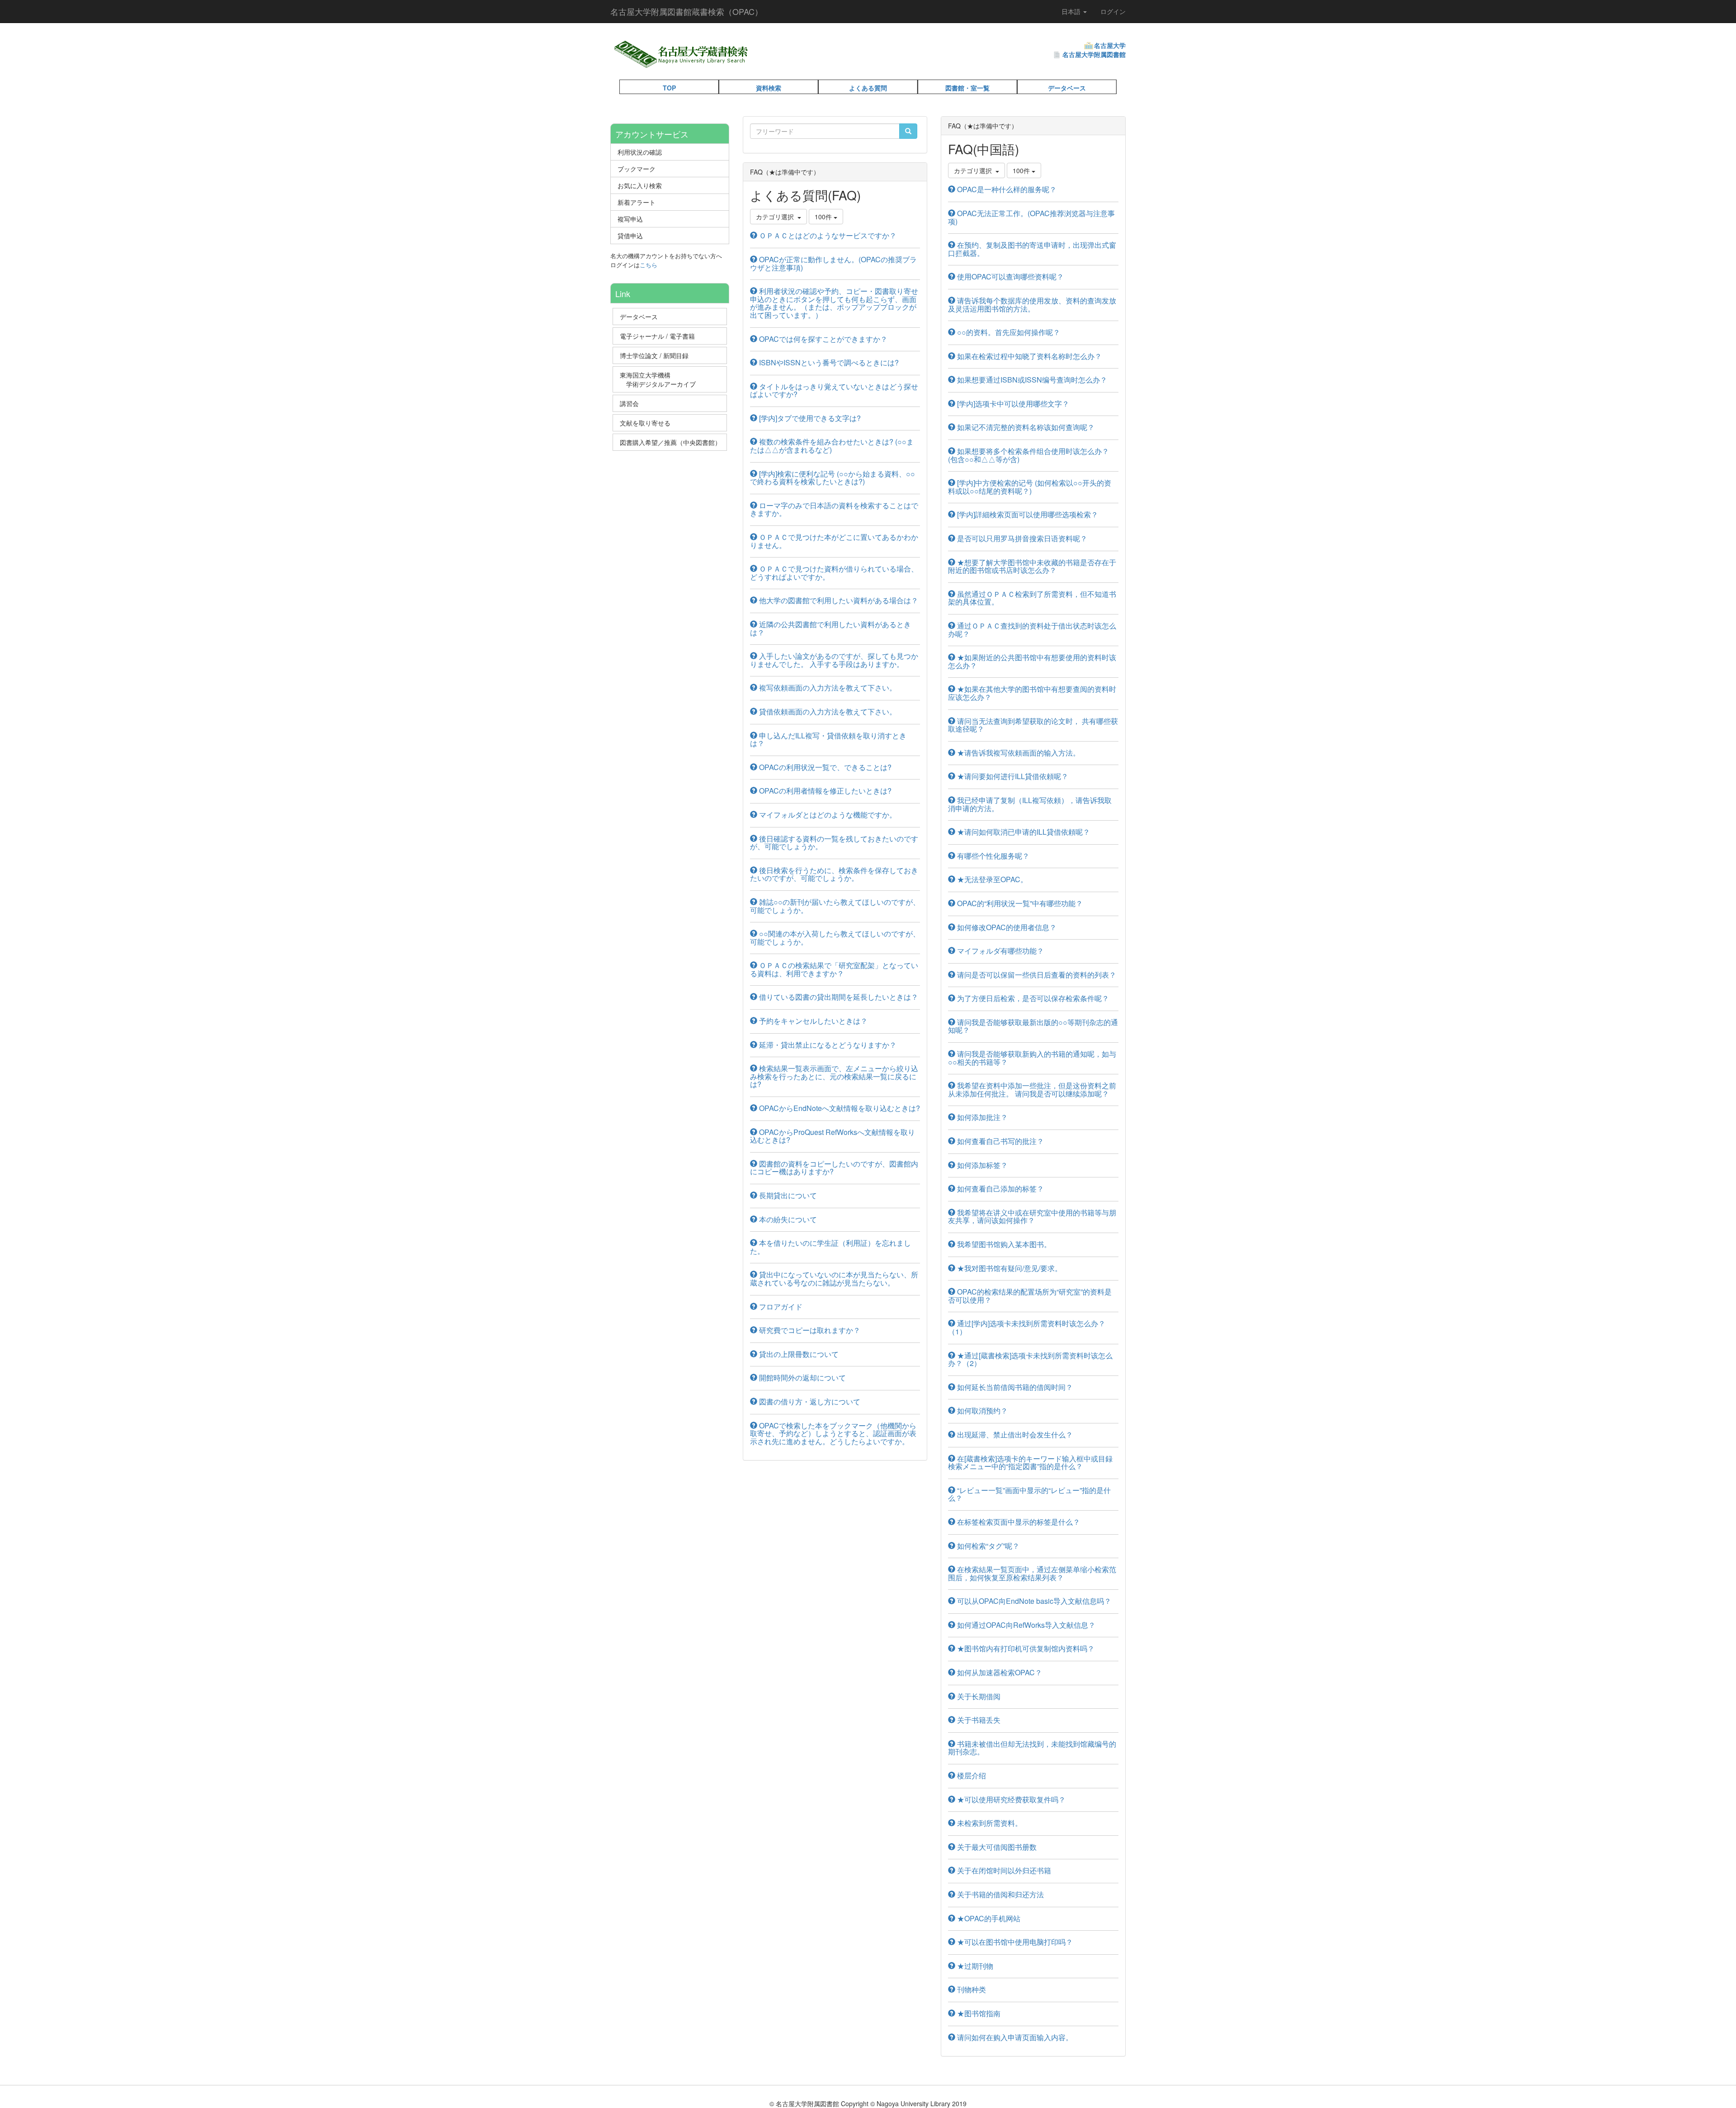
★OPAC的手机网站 (988, 1918)
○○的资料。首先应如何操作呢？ (1008, 332)
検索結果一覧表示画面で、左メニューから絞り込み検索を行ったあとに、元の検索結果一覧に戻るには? (834, 1076)
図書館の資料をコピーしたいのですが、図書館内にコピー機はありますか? (834, 1168)
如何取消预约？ (981, 1411)
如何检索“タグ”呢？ (987, 1546)
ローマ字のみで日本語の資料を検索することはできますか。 (834, 509)
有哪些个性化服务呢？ (992, 856)
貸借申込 (630, 236)
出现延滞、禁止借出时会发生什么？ (1014, 1434)
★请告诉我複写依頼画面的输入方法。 (1018, 753)
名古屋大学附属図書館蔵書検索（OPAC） (686, 11)
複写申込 (630, 219)
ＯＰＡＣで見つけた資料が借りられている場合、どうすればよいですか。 (834, 573)
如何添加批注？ (981, 1117)
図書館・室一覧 (967, 88)
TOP (669, 88)
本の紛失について (787, 1219)
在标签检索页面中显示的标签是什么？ (1018, 1522)
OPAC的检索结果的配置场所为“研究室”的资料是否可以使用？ (1030, 1296)
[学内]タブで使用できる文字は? (809, 418)
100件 (824, 217)
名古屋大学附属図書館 (1094, 54)
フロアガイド (780, 1307)
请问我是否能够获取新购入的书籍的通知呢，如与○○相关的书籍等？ (1032, 1058)
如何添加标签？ (981, 1165)
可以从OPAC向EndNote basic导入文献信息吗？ (1033, 1601)
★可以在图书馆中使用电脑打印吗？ (1014, 1942)
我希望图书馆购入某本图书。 (1003, 1244)
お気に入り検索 (640, 185)
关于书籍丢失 (978, 1720)
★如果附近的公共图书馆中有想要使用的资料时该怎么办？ (1032, 661)
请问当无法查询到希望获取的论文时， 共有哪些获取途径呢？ (1033, 725)
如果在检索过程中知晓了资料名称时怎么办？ (1028, 356)
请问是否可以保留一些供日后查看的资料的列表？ (1036, 975)
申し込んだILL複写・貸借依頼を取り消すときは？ (828, 740)
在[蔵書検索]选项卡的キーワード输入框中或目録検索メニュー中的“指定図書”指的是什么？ (1030, 1463)
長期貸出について (787, 1195)
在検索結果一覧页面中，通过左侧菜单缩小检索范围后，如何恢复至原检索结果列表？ (1032, 1573)
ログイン (1113, 11)
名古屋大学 (1110, 45)
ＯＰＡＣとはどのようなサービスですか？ (827, 235)
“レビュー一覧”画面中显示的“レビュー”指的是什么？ (1029, 1494)
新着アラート (637, 202)
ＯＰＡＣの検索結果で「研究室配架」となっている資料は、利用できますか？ (834, 969)
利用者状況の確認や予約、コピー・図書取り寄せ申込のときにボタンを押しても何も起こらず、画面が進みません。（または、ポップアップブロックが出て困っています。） (834, 303)
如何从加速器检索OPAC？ (999, 1672)
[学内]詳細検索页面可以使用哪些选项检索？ (1027, 514)
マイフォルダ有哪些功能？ (1000, 951)
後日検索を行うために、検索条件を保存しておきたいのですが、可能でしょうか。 (834, 874)
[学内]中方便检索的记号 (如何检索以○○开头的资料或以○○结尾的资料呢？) (1030, 487)
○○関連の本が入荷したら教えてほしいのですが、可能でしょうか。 (835, 938)
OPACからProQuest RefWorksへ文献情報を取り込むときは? (833, 1136)
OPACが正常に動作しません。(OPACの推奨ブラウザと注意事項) (833, 263)
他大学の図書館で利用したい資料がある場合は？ (838, 600)
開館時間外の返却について (802, 1378)
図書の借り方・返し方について (809, 1401)
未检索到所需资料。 (989, 1823)
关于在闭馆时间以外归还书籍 (1003, 1870)
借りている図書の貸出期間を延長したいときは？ (838, 997)
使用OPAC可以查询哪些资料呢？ (1010, 276)
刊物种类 (971, 1989)
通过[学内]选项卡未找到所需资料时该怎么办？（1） (1027, 1327)
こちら (649, 265)
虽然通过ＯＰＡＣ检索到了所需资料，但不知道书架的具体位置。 (1032, 598)
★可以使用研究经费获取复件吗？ (1010, 1799)
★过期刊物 (974, 1966)
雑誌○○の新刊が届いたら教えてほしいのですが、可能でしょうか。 (835, 906)
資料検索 (769, 88)
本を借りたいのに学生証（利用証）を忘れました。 (830, 1247)
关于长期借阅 (978, 1696)
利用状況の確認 (640, 152)
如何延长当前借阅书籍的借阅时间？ (1014, 1387)
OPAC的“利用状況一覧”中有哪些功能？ (1019, 903)
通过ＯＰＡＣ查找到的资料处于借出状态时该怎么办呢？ (1032, 630)
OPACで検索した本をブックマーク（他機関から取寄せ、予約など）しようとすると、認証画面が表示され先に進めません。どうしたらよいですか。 (833, 1433)
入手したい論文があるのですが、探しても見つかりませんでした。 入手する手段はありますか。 (834, 660)
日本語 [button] (1072, 11)
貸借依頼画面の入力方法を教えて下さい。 (827, 711)
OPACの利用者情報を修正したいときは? (824, 791)
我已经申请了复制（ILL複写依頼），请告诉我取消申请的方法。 (1030, 804)
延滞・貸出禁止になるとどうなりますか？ (827, 1045)
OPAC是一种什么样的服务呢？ (1006, 189)
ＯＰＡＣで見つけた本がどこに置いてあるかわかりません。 (834, 541)
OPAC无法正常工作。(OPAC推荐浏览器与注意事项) (1031, 217)
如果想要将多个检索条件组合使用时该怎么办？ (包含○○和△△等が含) (1028, 455)
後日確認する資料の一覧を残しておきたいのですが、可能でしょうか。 (834, 843)
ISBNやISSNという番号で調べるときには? (828, 362)
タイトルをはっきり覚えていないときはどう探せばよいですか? (834, 390)
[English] (774, 63)
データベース (1067, 88)
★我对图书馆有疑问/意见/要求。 (1009, 1268)
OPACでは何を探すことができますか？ (822, 339)
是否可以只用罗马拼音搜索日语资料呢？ (1021, 538)
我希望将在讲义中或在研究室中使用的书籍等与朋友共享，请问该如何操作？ (1032, 1217)
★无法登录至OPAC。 (991, 879)
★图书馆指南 (978, 2013)
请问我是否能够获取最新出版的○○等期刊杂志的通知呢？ (1033, 1026)
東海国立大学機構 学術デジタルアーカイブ (662, 379)
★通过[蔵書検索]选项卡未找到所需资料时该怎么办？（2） (1030, 1359)
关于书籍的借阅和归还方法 (1000, 1894)
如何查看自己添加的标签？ (1000, 1189)
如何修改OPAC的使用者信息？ (1006, 927)
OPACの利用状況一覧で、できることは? (824, 767)
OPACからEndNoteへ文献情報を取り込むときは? (839, 1108)
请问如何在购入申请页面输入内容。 (1014, 2037)
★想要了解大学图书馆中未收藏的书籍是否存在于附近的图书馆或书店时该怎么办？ (1032, 566)
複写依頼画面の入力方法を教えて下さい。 (827, 688)
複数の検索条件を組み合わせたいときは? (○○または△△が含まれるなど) (832, 446)
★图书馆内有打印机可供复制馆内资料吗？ (1025, 1648)
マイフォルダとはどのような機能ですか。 (827, 815)
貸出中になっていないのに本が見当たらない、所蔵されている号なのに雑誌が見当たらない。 (834, 1279)
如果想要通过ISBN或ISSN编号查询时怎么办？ (1031, 380)
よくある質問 (868, 88)
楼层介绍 (971, 1775)
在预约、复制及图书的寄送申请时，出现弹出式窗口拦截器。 (1032, 249)
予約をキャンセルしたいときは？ (812, 1021)
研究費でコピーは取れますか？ (809, 1330)
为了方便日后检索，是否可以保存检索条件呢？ (1032, 998)
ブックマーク (637, 169)
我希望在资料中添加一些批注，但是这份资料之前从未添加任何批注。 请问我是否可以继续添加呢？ (1032, 1089)
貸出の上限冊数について (798, 1354)
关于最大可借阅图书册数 (996, 1847)
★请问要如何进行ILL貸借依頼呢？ (1012, 776)
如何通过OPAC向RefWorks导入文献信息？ (1025, 1625)
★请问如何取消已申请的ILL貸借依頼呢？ (1023, 832)
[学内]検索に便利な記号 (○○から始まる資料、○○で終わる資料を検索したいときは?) (833, 478)
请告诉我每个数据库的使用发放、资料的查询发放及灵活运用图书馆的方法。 (1032, 305)
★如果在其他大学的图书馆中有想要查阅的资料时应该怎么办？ (1032, 693)
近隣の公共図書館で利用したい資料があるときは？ (830, 628)
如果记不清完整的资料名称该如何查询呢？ (1025, 427)
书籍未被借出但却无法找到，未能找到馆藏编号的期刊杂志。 (1032, 1748)
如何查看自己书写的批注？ (1000, 1141)
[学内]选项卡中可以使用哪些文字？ (1012, 404)
